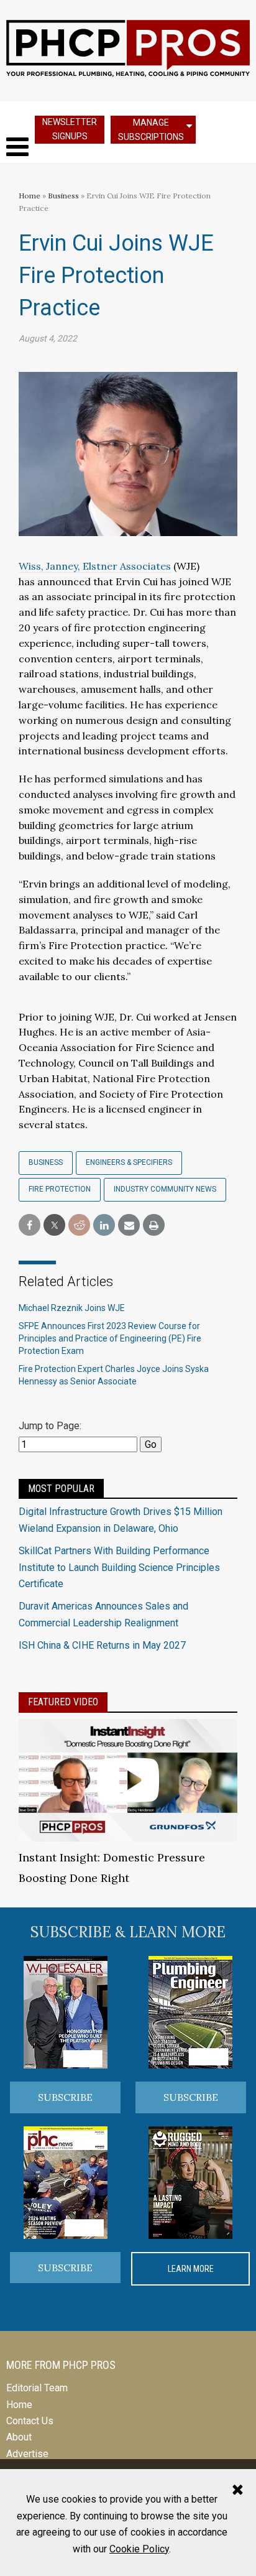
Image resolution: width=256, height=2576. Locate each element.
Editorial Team (37, 2388)
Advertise (27, 2454)
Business (64, 196)
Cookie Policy (139, 2549)
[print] (154, 1225)
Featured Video (63, 1702)
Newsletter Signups (70, 129)
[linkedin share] (104, 1225)
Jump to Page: (50, 1426)
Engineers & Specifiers (129, 1162)
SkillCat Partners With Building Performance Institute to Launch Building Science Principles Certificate (119, 1567)
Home (30, 196)
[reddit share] (79, 1225)
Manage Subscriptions (151, 130)
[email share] (129, 1225)
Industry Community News (165, 1189)
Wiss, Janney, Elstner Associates (95, 566)
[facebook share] (30, 1225)
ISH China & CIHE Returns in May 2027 (102, 1645)
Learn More (191, 2269)
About (19, 2437)
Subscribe (65, 2097)
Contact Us (30, 2421)
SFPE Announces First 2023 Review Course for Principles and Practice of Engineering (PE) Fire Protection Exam (110, 1338)
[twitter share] (54, 1225)
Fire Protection (60, 1189)
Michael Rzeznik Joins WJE (72, 1308)
